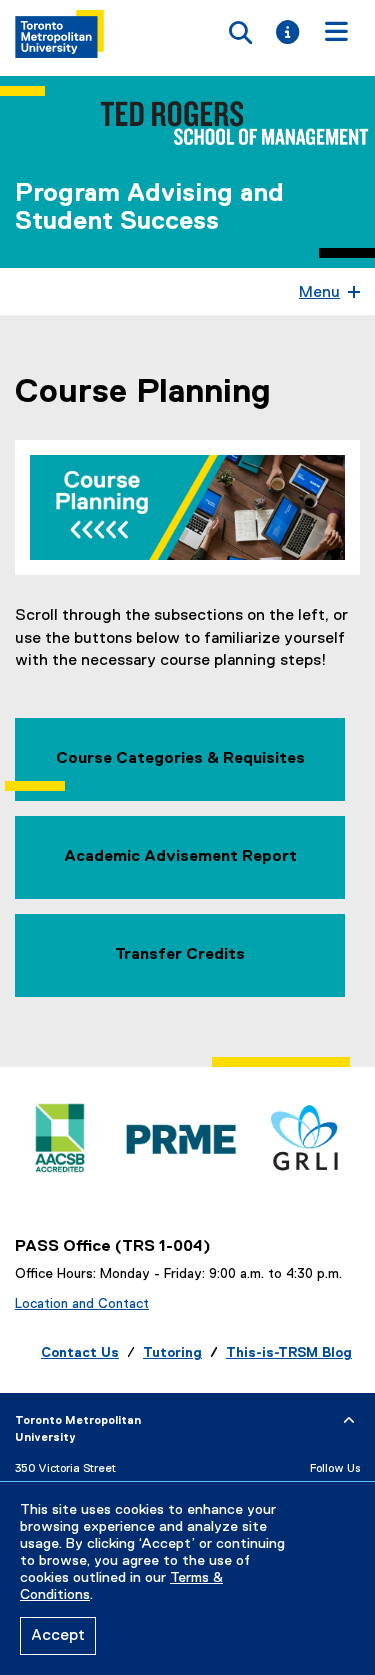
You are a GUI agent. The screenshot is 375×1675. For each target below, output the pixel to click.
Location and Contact (82, 1304)
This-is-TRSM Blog (289, 1353)
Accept (58, 1636)
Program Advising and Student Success (149, 208)
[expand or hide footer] (349, 1421)
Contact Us (80, 1353)
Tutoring (172, 1353)
